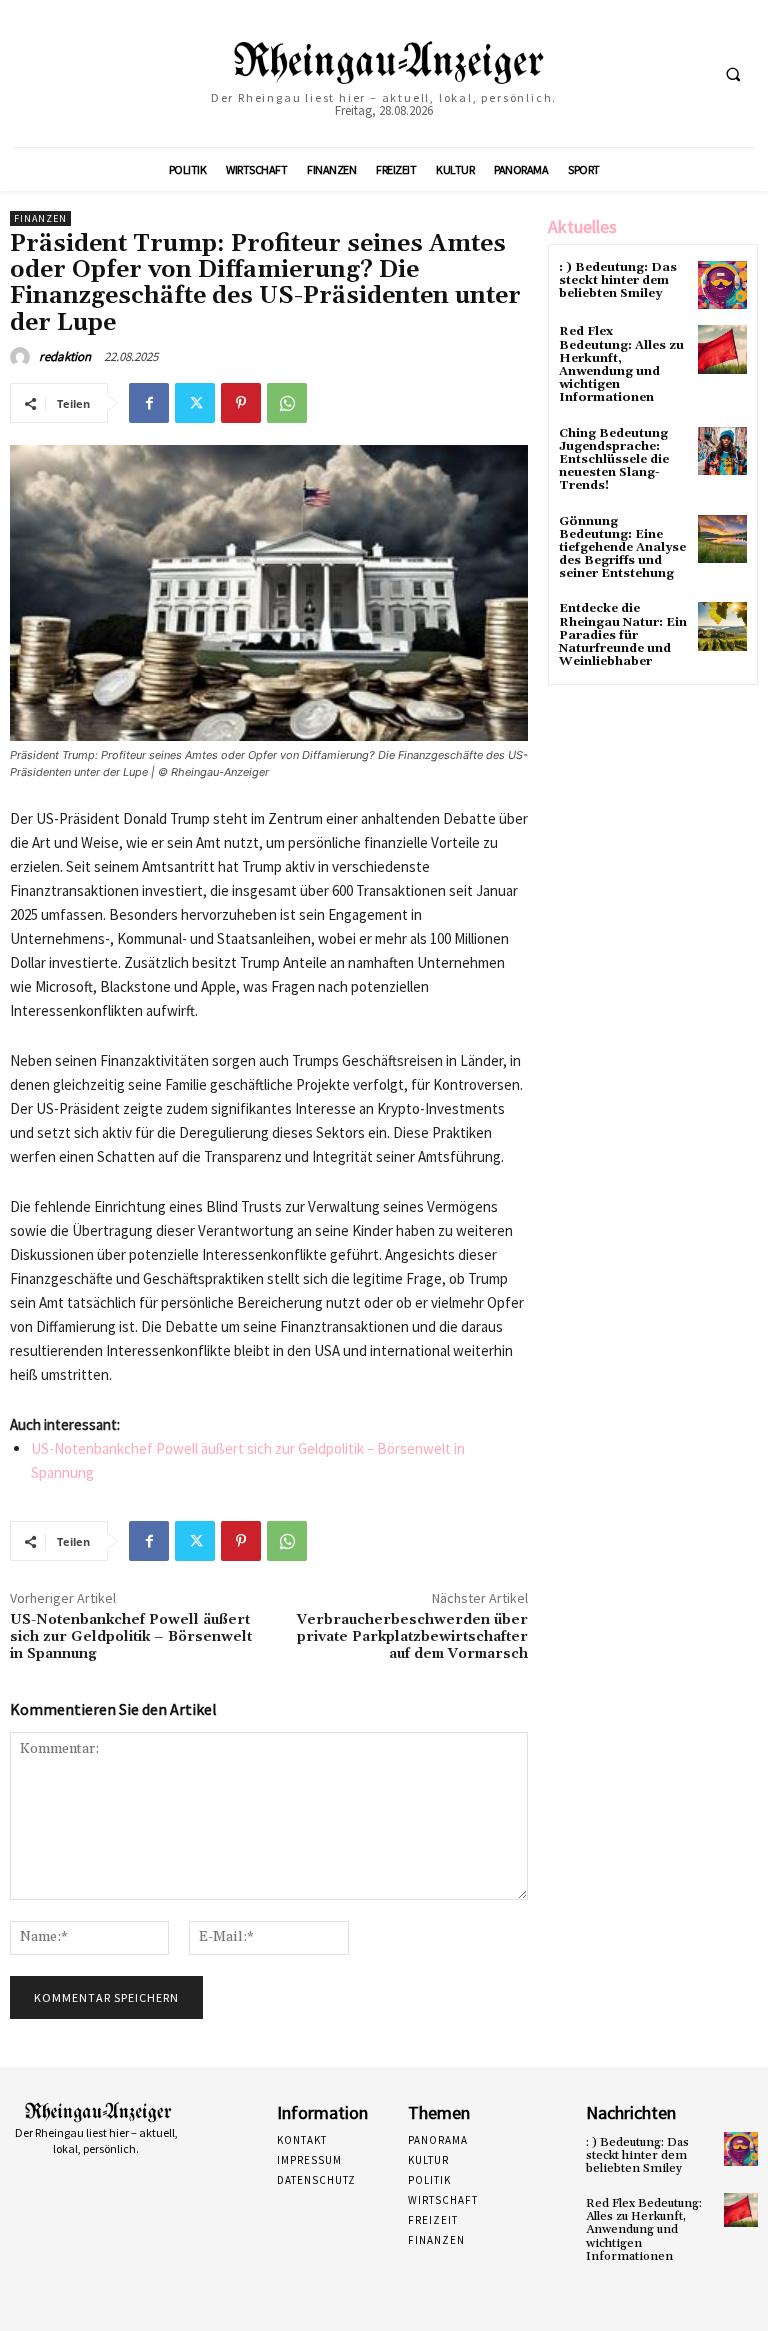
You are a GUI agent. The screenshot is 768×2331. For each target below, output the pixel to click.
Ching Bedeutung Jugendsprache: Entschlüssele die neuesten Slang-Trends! (614, 460)
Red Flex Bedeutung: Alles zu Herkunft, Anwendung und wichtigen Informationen (621, 364)
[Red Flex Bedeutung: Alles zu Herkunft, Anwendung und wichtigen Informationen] (722, 349)
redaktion (65, 356)
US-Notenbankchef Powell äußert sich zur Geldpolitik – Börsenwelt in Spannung (131, 1637)
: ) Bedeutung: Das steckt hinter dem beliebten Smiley (618, 280)
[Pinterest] (241, 403)
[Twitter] (195, 403)
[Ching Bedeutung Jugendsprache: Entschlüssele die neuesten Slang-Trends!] (722, 451)
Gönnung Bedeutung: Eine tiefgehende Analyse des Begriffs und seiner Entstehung (622, 548)
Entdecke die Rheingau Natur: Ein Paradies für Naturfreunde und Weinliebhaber (623, 635)
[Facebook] (149, 403)
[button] (733, 74)
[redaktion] (23, 357)
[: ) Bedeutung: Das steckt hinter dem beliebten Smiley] (722, 285)
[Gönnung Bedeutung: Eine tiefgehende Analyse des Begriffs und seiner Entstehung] (722, 539)
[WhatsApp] (287, 403)
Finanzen (40, 218)
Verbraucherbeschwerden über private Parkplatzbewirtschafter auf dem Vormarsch (412, 1637)
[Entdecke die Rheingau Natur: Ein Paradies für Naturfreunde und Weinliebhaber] (722, 626)
